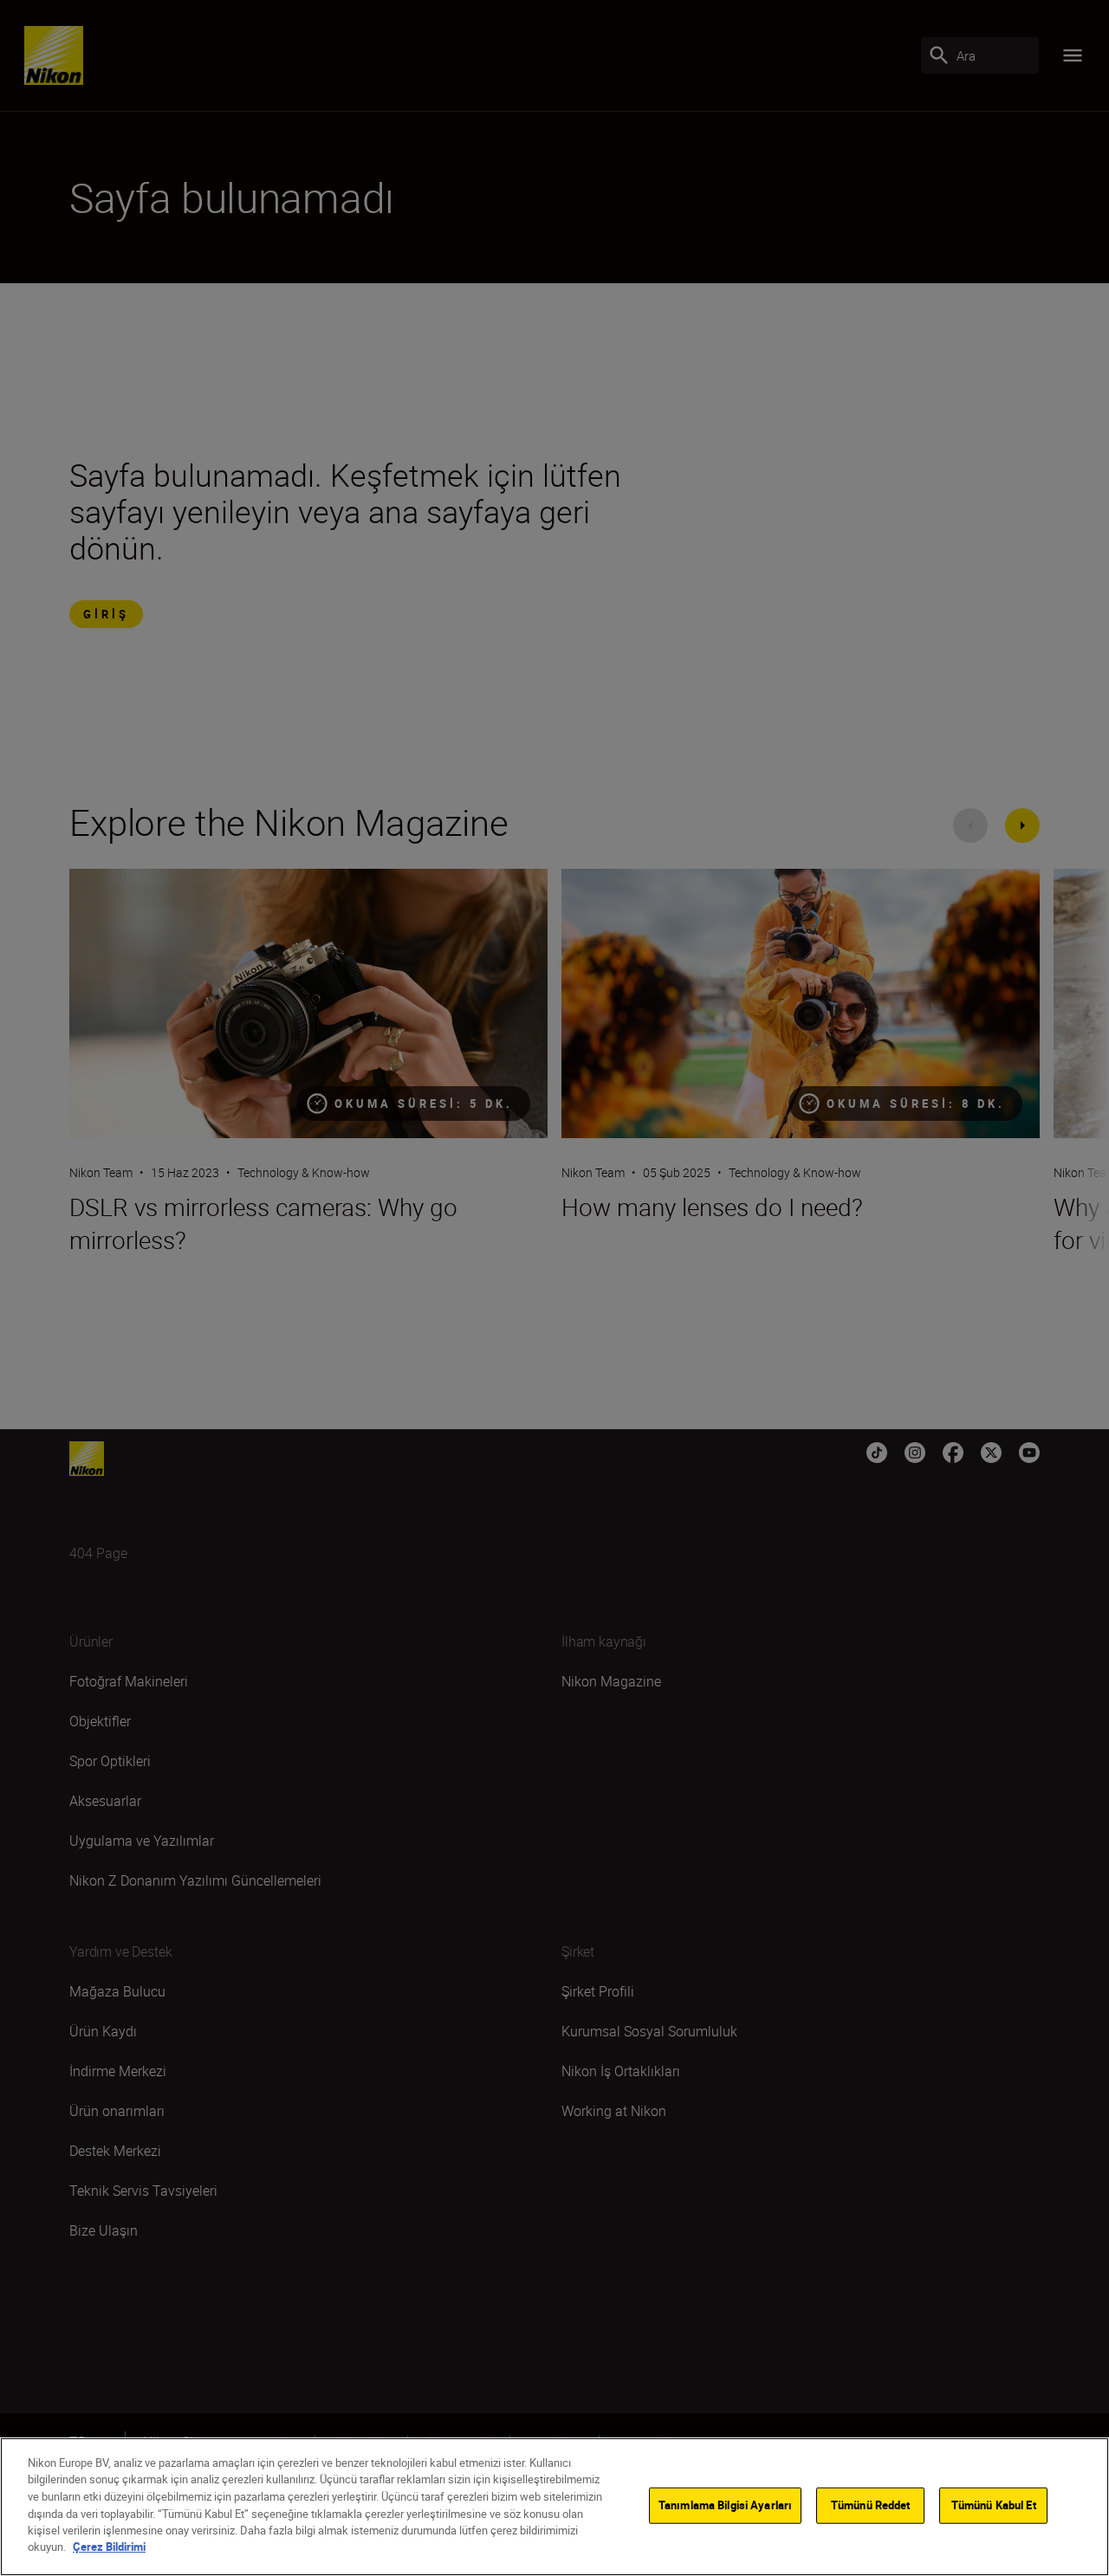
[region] (554, 2507)
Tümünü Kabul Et (994, 2505)
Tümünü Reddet (871, 2505)
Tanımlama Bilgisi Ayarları (725, 2505)
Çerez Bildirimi (109, 2547)
